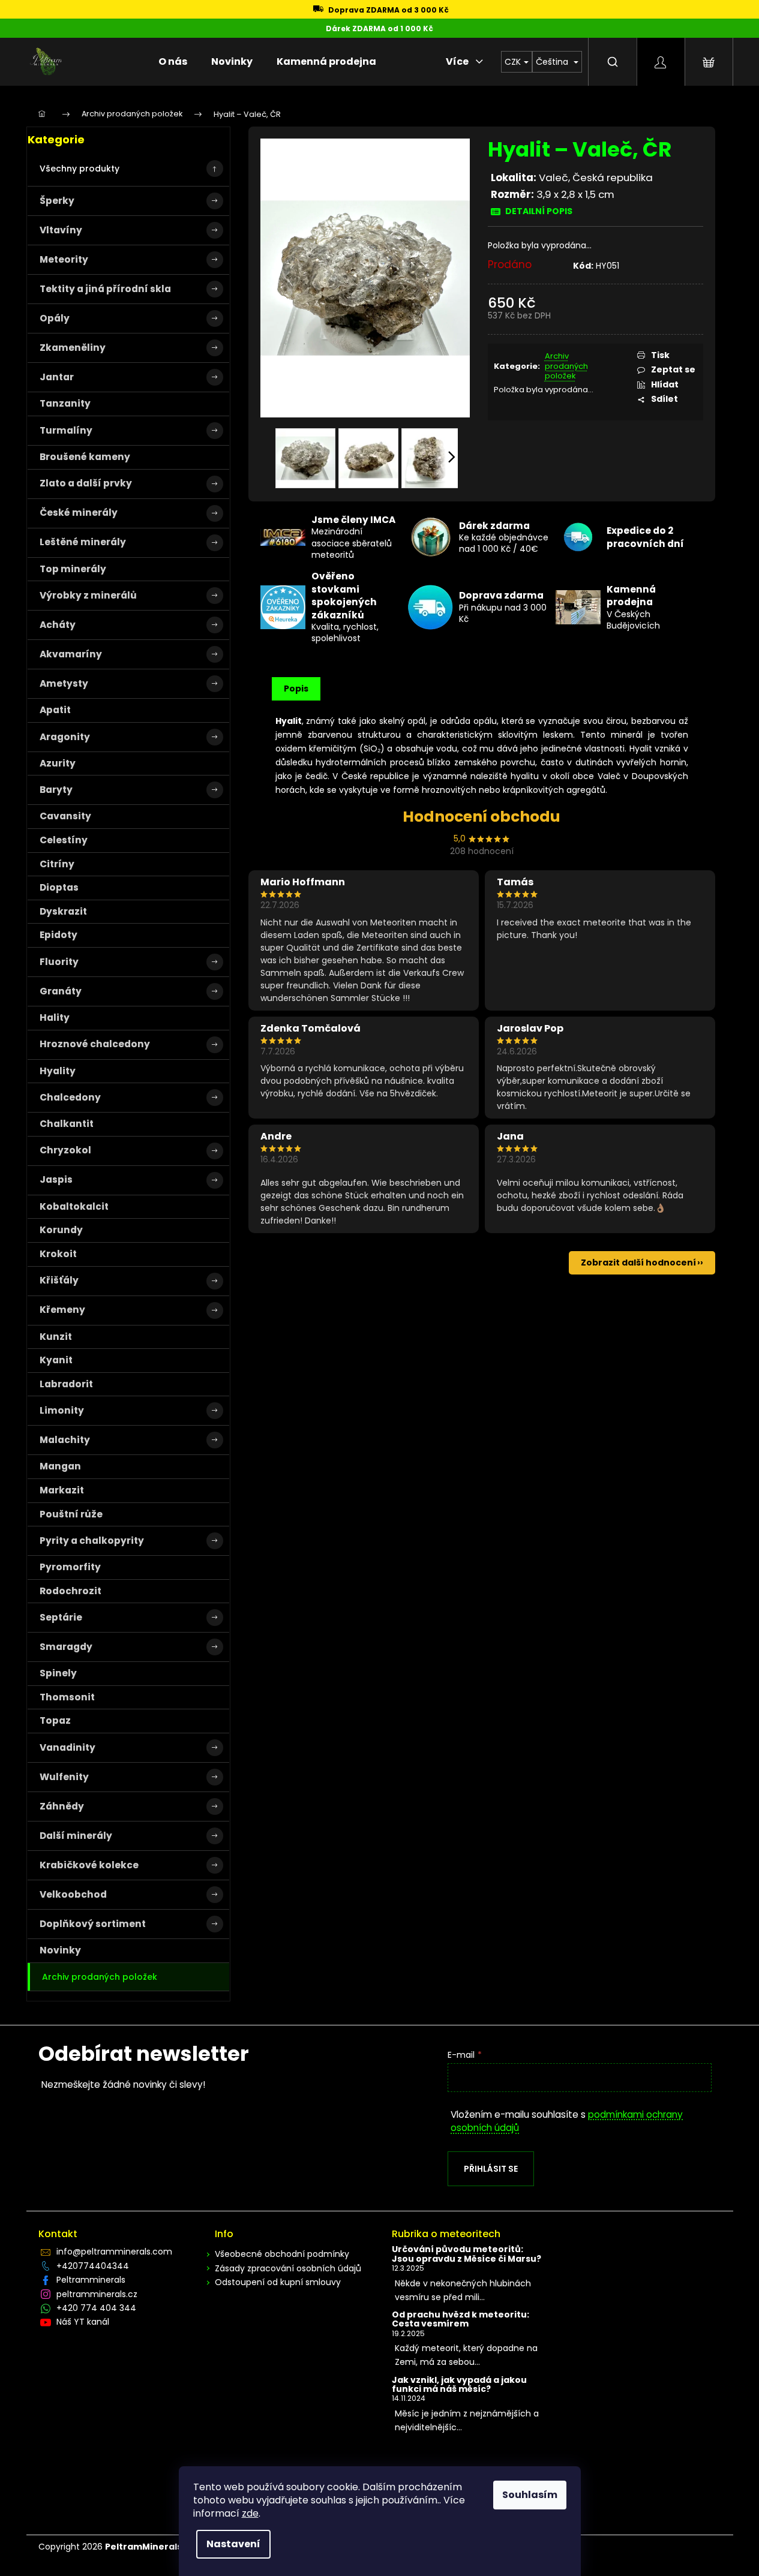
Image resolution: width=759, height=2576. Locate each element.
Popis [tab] (296, 689)
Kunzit (56, 1337)
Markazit (62, 1490)
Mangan (60, 1466)
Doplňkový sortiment (93, 1924)
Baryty (56, 790)
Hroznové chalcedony (95, 1044)
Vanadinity (67, 1747)
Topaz (55, 1720)
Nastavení (233, 2544)
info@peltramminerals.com (114, 2252)
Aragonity (65, 737)
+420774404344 (93, 2266)
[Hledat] (613, 62)
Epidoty (58, 935)
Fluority (59, 962)
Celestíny (64, 840)
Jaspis (56, 1179)
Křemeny (62, 1310)
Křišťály (59, 1280)
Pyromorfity (70, 1567)
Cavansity (65, 816)
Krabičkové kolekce (89, 1865)
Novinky (60, 1950)
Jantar (57, 377)
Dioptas (59, 887)
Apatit (55, 710)
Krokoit (58, 1254)
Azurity (58, 763)
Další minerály (76, 1836)
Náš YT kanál (83, 2322)
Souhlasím (530, 2495)
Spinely (58, 1673)
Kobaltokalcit (74, 1206)
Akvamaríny (71, 654)
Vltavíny (61, 230)
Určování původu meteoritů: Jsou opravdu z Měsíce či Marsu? (466, 2254)
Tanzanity (65, 403)
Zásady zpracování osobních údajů (288, 2268)
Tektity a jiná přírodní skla (105, 289)
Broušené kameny (85, 457)
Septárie (61, 1617)
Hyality (58, 1071)
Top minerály (73, 569)
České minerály (79, 513)
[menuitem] (173, 62)
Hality (55, 1018)
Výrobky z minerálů (88, 595)
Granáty (61, 991)
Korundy (61, 1230)
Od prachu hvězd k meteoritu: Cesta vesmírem (460, 2320)
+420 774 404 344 (96, 2308)
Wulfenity (64, 1777)
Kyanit (56, 1360)
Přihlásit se (491, 2169)
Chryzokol (65, 1150)
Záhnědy (62, 1806)
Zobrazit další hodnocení (638, 1263)
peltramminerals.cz (97, 2294)
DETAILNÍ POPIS (539, 211)
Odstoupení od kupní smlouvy (278, 2282)
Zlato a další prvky (86, 483)
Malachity (65, 1440)
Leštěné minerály (83, 542)
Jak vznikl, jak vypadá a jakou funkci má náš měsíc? (459, 2385)
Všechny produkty (79, 169)
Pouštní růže (71, 1514)
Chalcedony (70, 1097)
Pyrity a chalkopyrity (92, 1541)
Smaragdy (66, 1647)
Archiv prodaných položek (100, 1977)
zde (250, 2513)
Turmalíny (66, 430)
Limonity (62, 1410)
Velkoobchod (73, 1894)
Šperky (57, 201)
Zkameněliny (73, 348)
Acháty (58, 625)
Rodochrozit (70, 1591)
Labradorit (66, 1384)
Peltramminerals (91, 2280)
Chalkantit (67, 1124)
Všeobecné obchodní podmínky (282, 2254)
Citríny (57, 864)
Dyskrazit (63, 911)
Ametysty (64, 683)
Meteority (64, 259)
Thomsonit (67, 1697)
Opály (55, 318)
